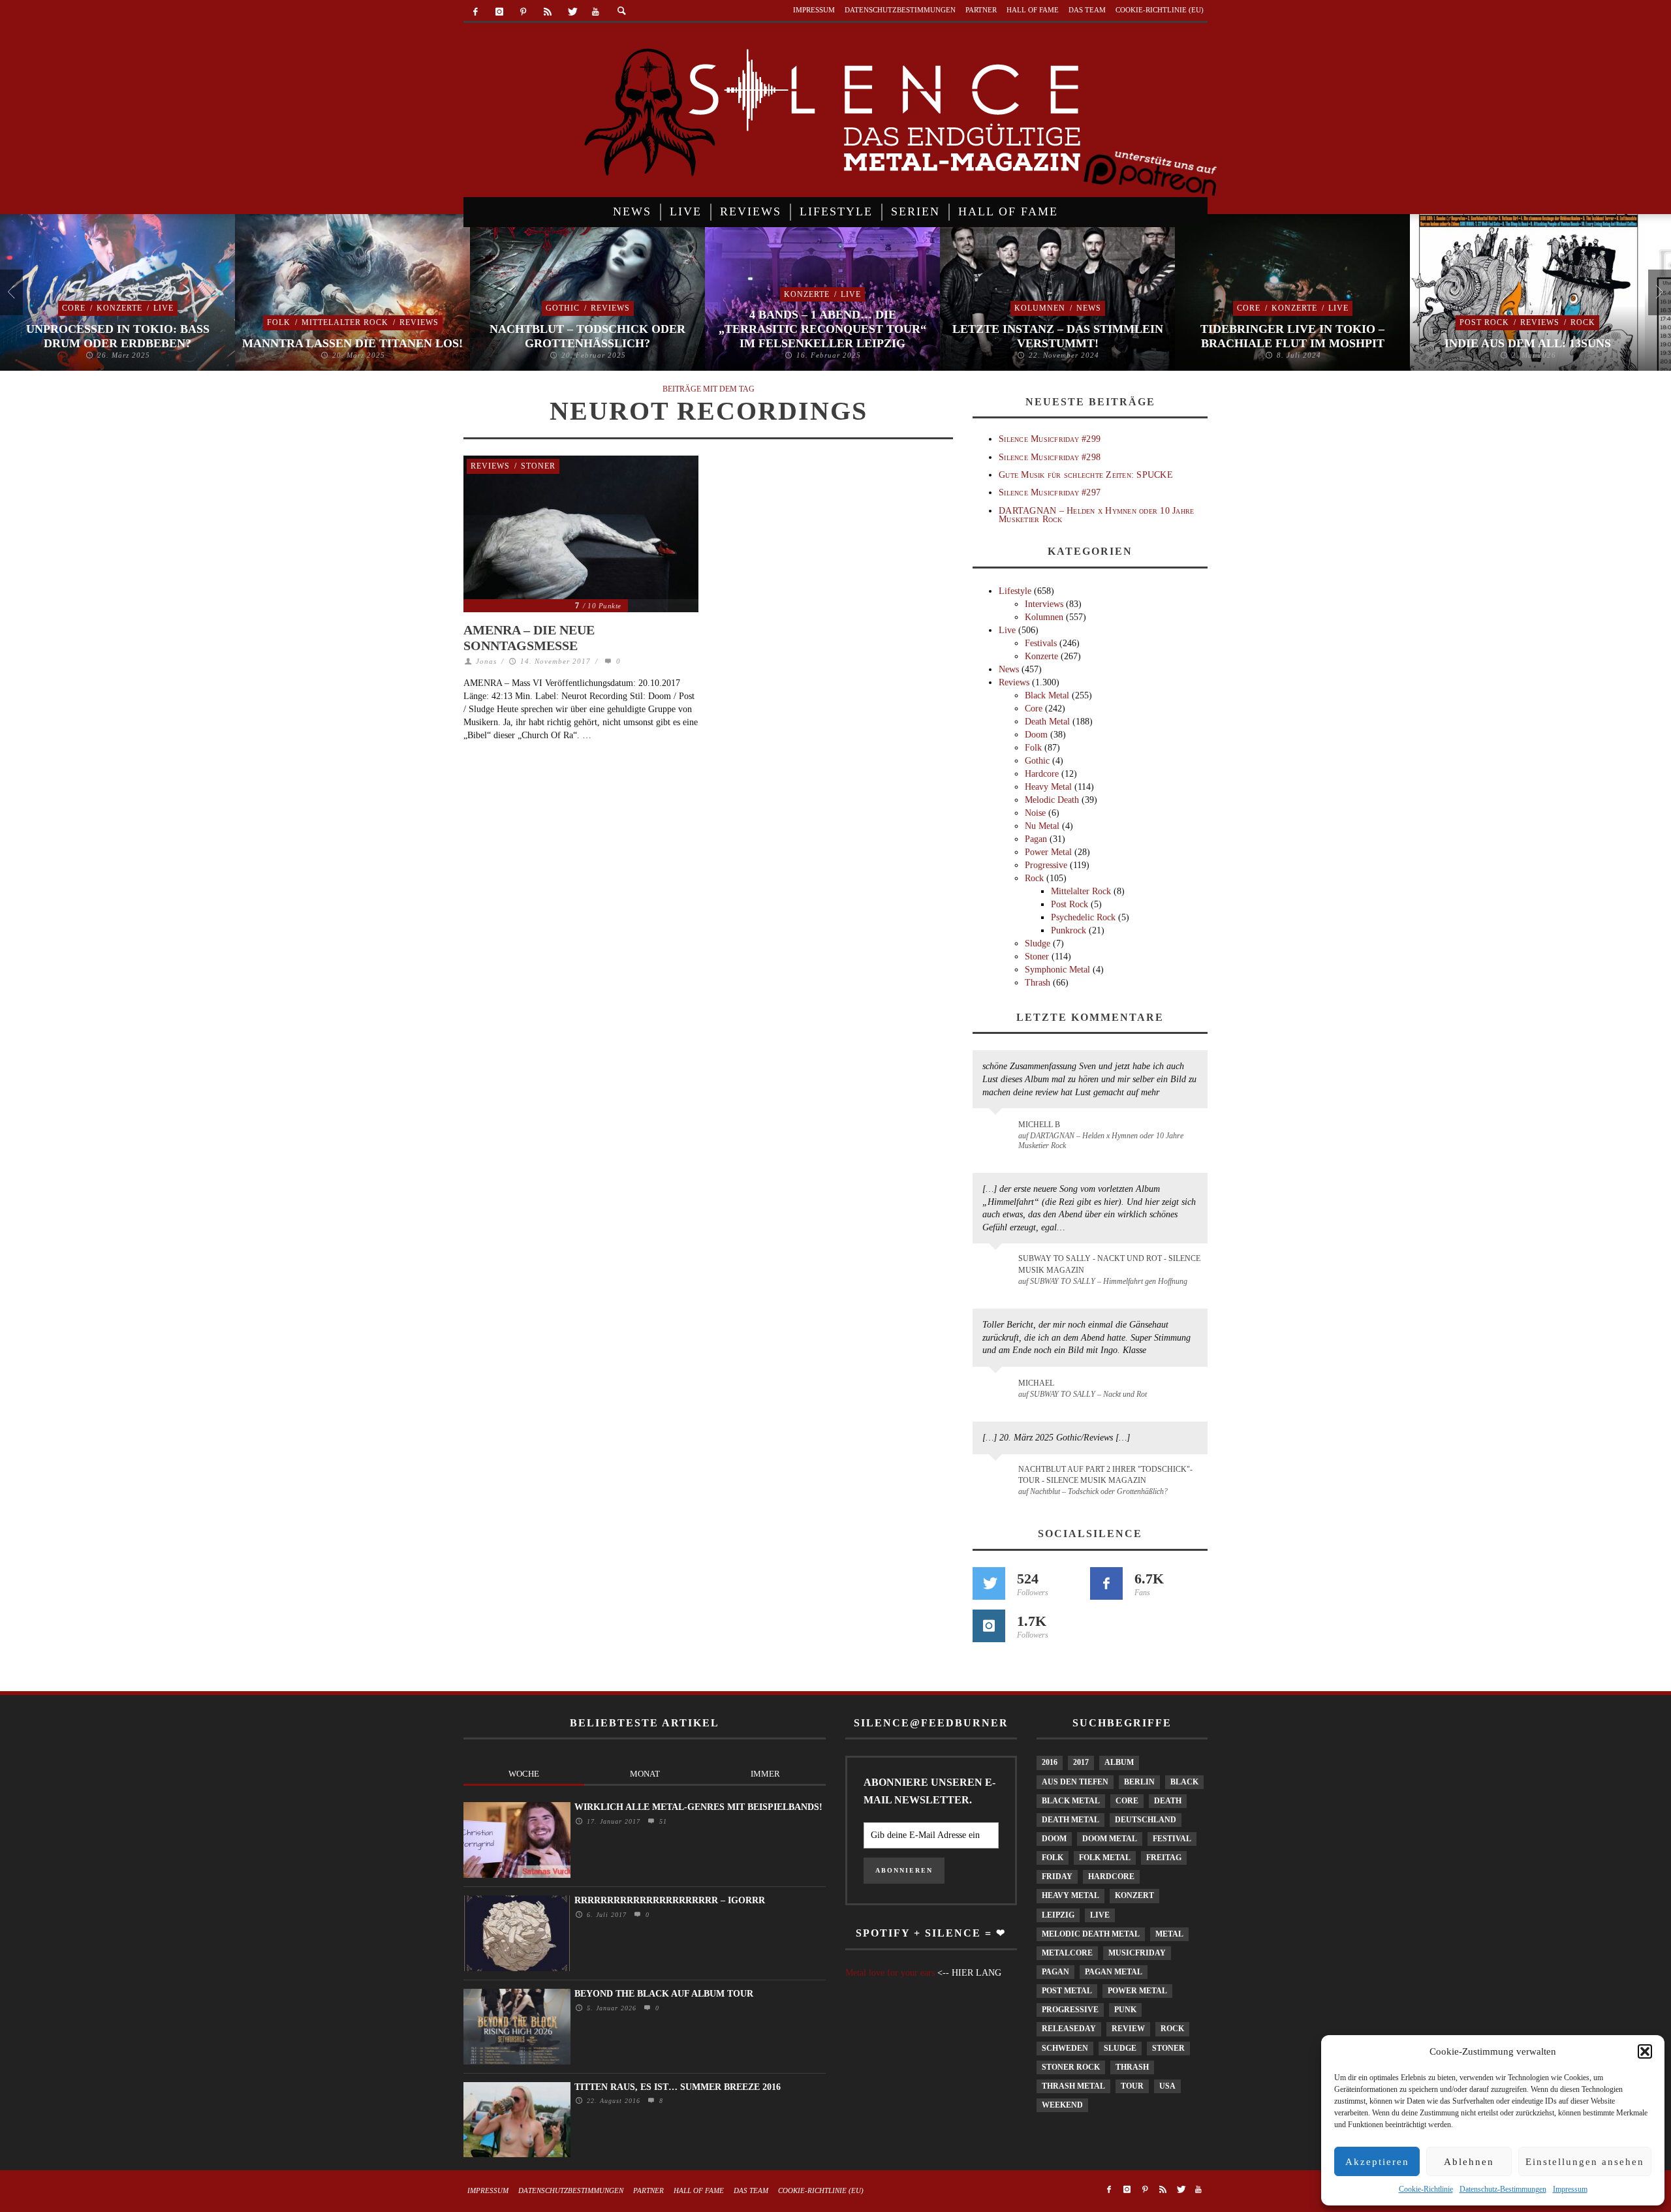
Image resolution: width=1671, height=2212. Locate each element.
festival (1172, 1839)
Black (1184, 1782)
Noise (1035, 813)
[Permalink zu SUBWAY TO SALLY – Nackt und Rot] (998, 1390)
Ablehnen (1469, 2162)
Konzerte (119, 308)
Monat (645, 1774)
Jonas (486, 661)
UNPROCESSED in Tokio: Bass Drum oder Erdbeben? (118, 336)
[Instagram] (500, 12)
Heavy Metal (1048, 787)
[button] (1645, 2051)
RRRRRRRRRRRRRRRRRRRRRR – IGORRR (670, 1900)
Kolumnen (1040, 308)
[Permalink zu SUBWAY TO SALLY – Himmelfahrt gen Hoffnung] (998, 1266)
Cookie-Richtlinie (1426, 2189)
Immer (765, 1774)
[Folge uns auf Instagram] (989, 1626)
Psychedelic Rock (1083, 917)
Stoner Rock (1071, 2067)
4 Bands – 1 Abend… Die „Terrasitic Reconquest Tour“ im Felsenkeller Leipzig (822, 329)
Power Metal (1048, 852)
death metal (1070, 1820)
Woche (524, 1774)
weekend (1062, 2105)
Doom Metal (1110, 1839)
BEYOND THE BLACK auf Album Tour (664, 1994)
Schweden (1065, 2048)
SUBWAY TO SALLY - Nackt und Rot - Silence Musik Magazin (1109, 1264)
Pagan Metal (1114, 1972)
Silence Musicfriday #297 (1050, 492)
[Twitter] (571, 12)
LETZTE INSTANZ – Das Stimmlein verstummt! (1058, 336)
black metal (1071, 1801)
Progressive (1046, 865)
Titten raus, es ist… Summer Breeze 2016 (678, 2087)
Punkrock (1069, 930)
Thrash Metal (1073, 2086)
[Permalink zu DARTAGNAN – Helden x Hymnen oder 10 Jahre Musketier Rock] (998, 1131)
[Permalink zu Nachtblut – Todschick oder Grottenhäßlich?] (998, 1477)
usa (1167, 2086)
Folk (279, 322)
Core (74, 308)
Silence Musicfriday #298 (1050, 457)
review (1128, 2029)
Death (1168, 1801)
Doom (1036, 735)
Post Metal (1067, 1991)
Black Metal (1047, 695)
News (1089, 308)
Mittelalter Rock (345, 322)
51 (662, 1821)
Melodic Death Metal (1091, 1934)
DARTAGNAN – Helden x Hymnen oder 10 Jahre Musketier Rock (1096, 515)
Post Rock (1484, 322)
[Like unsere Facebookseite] (1106, 1583)
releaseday (1069, 2029)
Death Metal (1047, 722)
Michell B (1039, 1125)
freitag (1164, 1858)
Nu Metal (1042, 826)
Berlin (1139, 1782)
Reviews (419, 322)
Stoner (538, 466)
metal (1169, 1934)
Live (164, 308)
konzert (1134, 1895)
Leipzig (1058, 1915)
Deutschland (1146, 1820)
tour (1132, 2086)
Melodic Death (1052, 800)
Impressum (1570, 2189)
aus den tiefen (1075, 1782)
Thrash (1038, 983)
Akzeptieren (1377, 2162)
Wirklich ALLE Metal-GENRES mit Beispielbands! (698, 1807)
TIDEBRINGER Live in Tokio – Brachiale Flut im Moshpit (1292, 336)
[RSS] (547, 12)
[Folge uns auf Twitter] (989, 1583)
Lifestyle (1015, 591)
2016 (1050, 1762)
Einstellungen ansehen (1585, 2162)
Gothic (563, 308)
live (1100, 1915)
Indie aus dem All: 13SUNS (1528, 343)
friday (1057, 1877)
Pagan (1036, 839)
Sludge (1038, 943)
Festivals (1041, 643)
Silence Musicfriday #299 (1050, 439)
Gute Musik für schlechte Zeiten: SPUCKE (1086, 475)
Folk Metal (1105, 1858)
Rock (1583, 322)
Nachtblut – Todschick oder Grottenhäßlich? (587, 336)
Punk (1125, 2010)
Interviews (1044, 604)
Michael (1036, 1383)
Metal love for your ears (890, 1973)
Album (1119, 1762)
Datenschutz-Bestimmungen (1503, 2189)
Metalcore (1067, 1953)
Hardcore (1042, 774)
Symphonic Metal (1057, 970)
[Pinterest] (524, 12)
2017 (1081, 1762)
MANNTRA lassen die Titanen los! (352, 343)
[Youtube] (596, 12)
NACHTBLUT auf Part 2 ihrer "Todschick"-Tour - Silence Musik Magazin (1105, 1475)
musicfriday (1137, 1953)
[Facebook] (476, 12)
